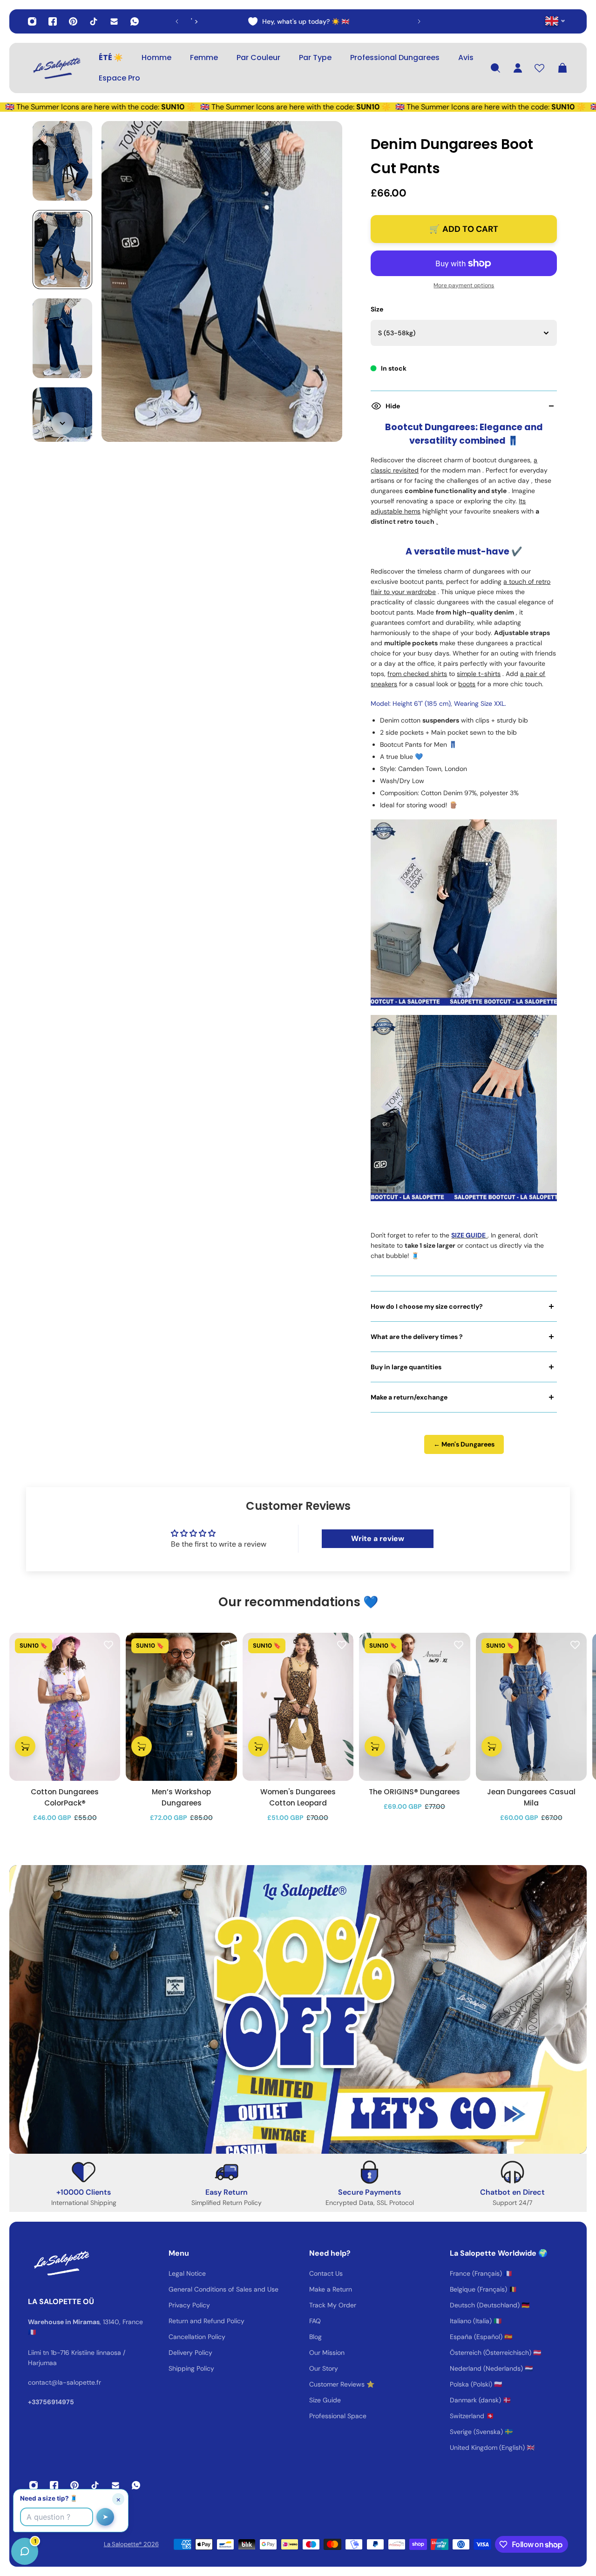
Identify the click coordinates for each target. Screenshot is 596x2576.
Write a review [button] (378, 1538)
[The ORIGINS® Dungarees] (414, 1707)
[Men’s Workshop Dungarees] (181, 1707)
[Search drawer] (495, 68)
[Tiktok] (94, 21)
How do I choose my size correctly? (427, 1306)
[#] (298, 2009)
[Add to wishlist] (108, 1644)
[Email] (114, 21)
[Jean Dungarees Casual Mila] (531, 1707)
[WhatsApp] (135, 21)
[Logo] (56, 68)
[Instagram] (32, 21)
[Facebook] (53, 21)
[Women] (298, 1707)
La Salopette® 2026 (131, 2544)
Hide (393, 406)
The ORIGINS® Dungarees (414, 1792)
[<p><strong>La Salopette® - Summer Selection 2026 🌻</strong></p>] (298, 21)
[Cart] (562, 68)
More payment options (464, 285)
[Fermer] (147, 2339)
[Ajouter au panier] (25, 1747)
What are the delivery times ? (417, 1337)
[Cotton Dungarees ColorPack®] (65, 1707)
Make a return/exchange (409, 1397)
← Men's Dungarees (464, 1444)
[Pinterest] (73, 21)
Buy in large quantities (406, 1367)
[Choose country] (555, 21)
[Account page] (518, 68)
